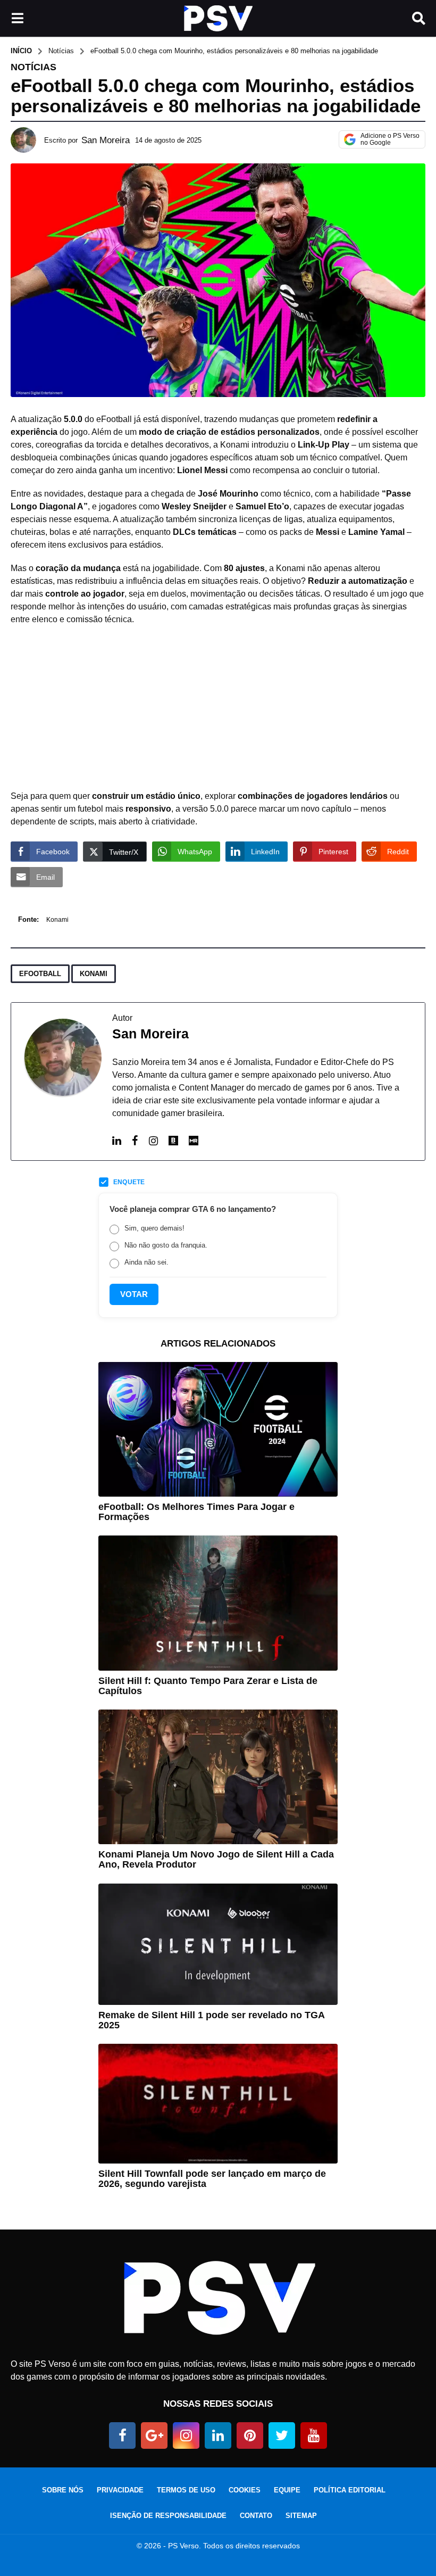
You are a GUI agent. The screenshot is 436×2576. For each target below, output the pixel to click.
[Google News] (154, 2435)
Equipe (287, 2490)
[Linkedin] (218, 2435)
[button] (17, 19)
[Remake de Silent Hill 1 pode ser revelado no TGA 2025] (218, 1944)
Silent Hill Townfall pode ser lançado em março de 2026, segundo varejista (212, 2179)
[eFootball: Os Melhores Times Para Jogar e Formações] (218, 1429)
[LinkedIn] (117, 1141)
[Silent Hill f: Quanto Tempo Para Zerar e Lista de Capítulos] (218, 1603)
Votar (134, 1294)
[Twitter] (282, 2435)
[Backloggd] (173, 1142)
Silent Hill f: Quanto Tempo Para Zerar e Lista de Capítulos (208, 1686)
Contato (256, 2516)
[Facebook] (135, 1141)
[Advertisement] (218, 711)
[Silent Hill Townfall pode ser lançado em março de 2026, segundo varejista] (218, 2104)
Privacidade (120, 2490)
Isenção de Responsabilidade (168, 2516)
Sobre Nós (63, 2490)
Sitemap (301, 2516)
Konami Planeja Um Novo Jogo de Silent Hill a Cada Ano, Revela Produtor (216, 1859)
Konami (57, 920)
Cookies (245, 2490)
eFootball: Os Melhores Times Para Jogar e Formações (196, 1512)
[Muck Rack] (194, 1142)
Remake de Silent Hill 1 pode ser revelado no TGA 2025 (211, 2020)
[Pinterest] (250, 2435)
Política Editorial (350, 2490)
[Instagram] (153, 1141)
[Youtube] (314, 2435)
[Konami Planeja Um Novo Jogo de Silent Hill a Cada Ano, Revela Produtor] (218, 1777)
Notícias (33, 67)
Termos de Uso (186, 2490)
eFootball (40, 974)
